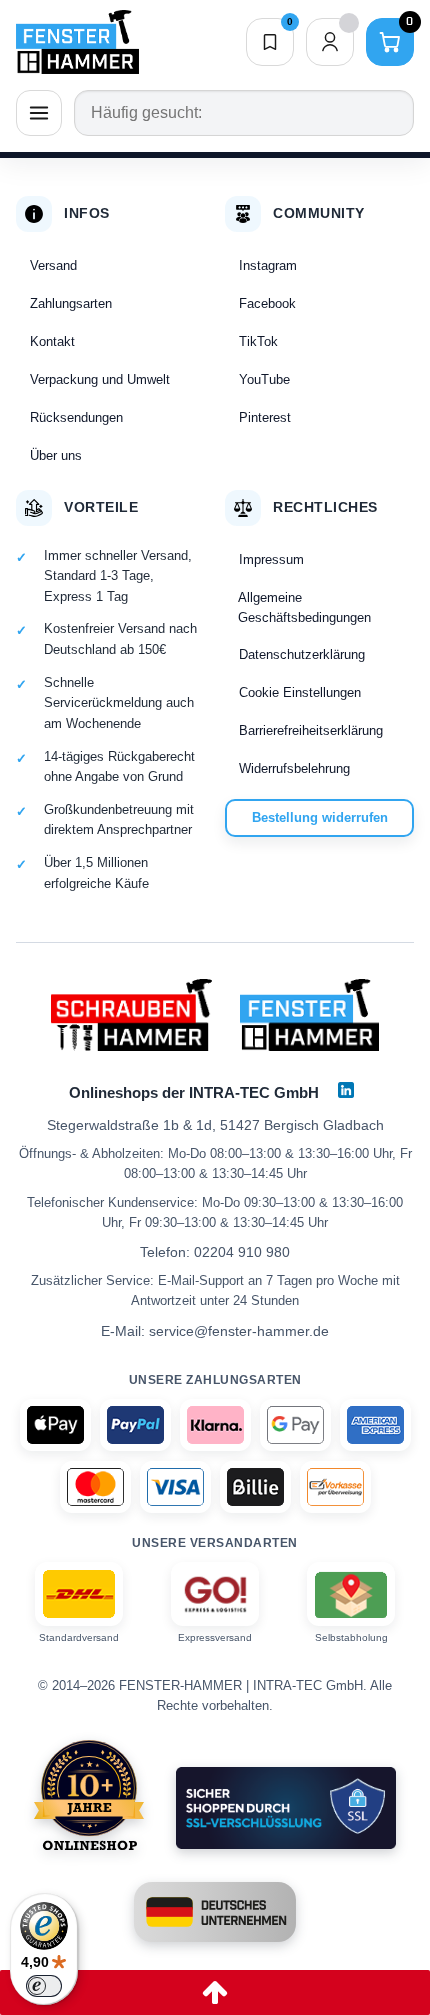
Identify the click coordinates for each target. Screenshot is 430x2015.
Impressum (271, 559)
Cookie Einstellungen (300, 692)
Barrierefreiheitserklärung (311, 730)
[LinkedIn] (346, 1090)
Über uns (56, 455)
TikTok (258, 341)
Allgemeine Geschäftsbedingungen (304, 607)
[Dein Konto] (330, 42)
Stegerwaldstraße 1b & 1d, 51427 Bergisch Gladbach (215, 1125)
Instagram (268, 265)
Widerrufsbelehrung (294, 768)
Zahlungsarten (71, 303)
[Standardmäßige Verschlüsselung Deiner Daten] (286, 1807)
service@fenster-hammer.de (239, 1331)
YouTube (264, 379)
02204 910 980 (242, 1252)
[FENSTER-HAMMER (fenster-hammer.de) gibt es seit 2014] (89, 1795)
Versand (53, 265)
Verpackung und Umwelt (100, 379)
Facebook (267, 303)
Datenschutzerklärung (302, 654)
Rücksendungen (76, 417)
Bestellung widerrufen (320, 817)
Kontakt (52, 341)
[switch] (44, 1986)
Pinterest (265, 417)
